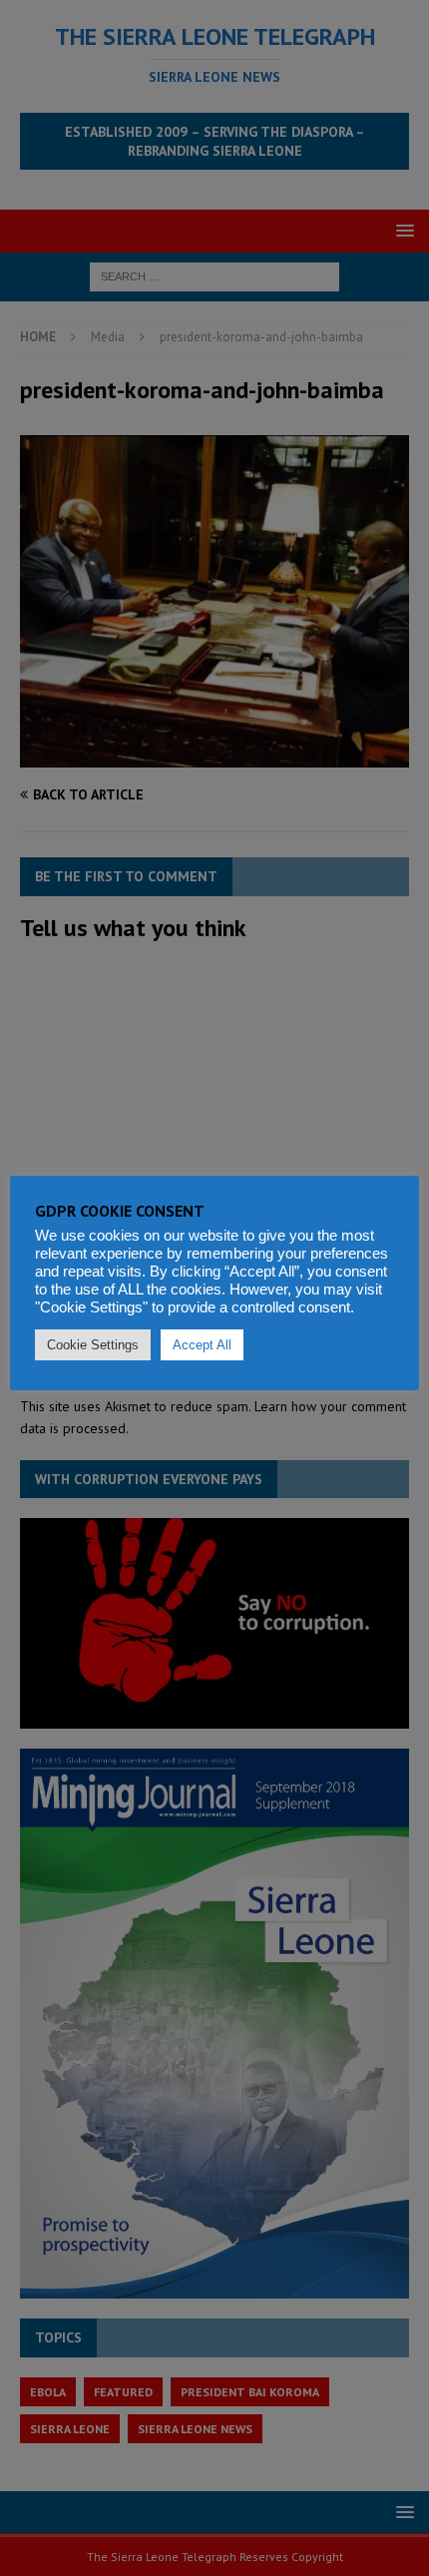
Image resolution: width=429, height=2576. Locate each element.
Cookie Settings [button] (93, 1345)
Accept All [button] (202, 1345)
